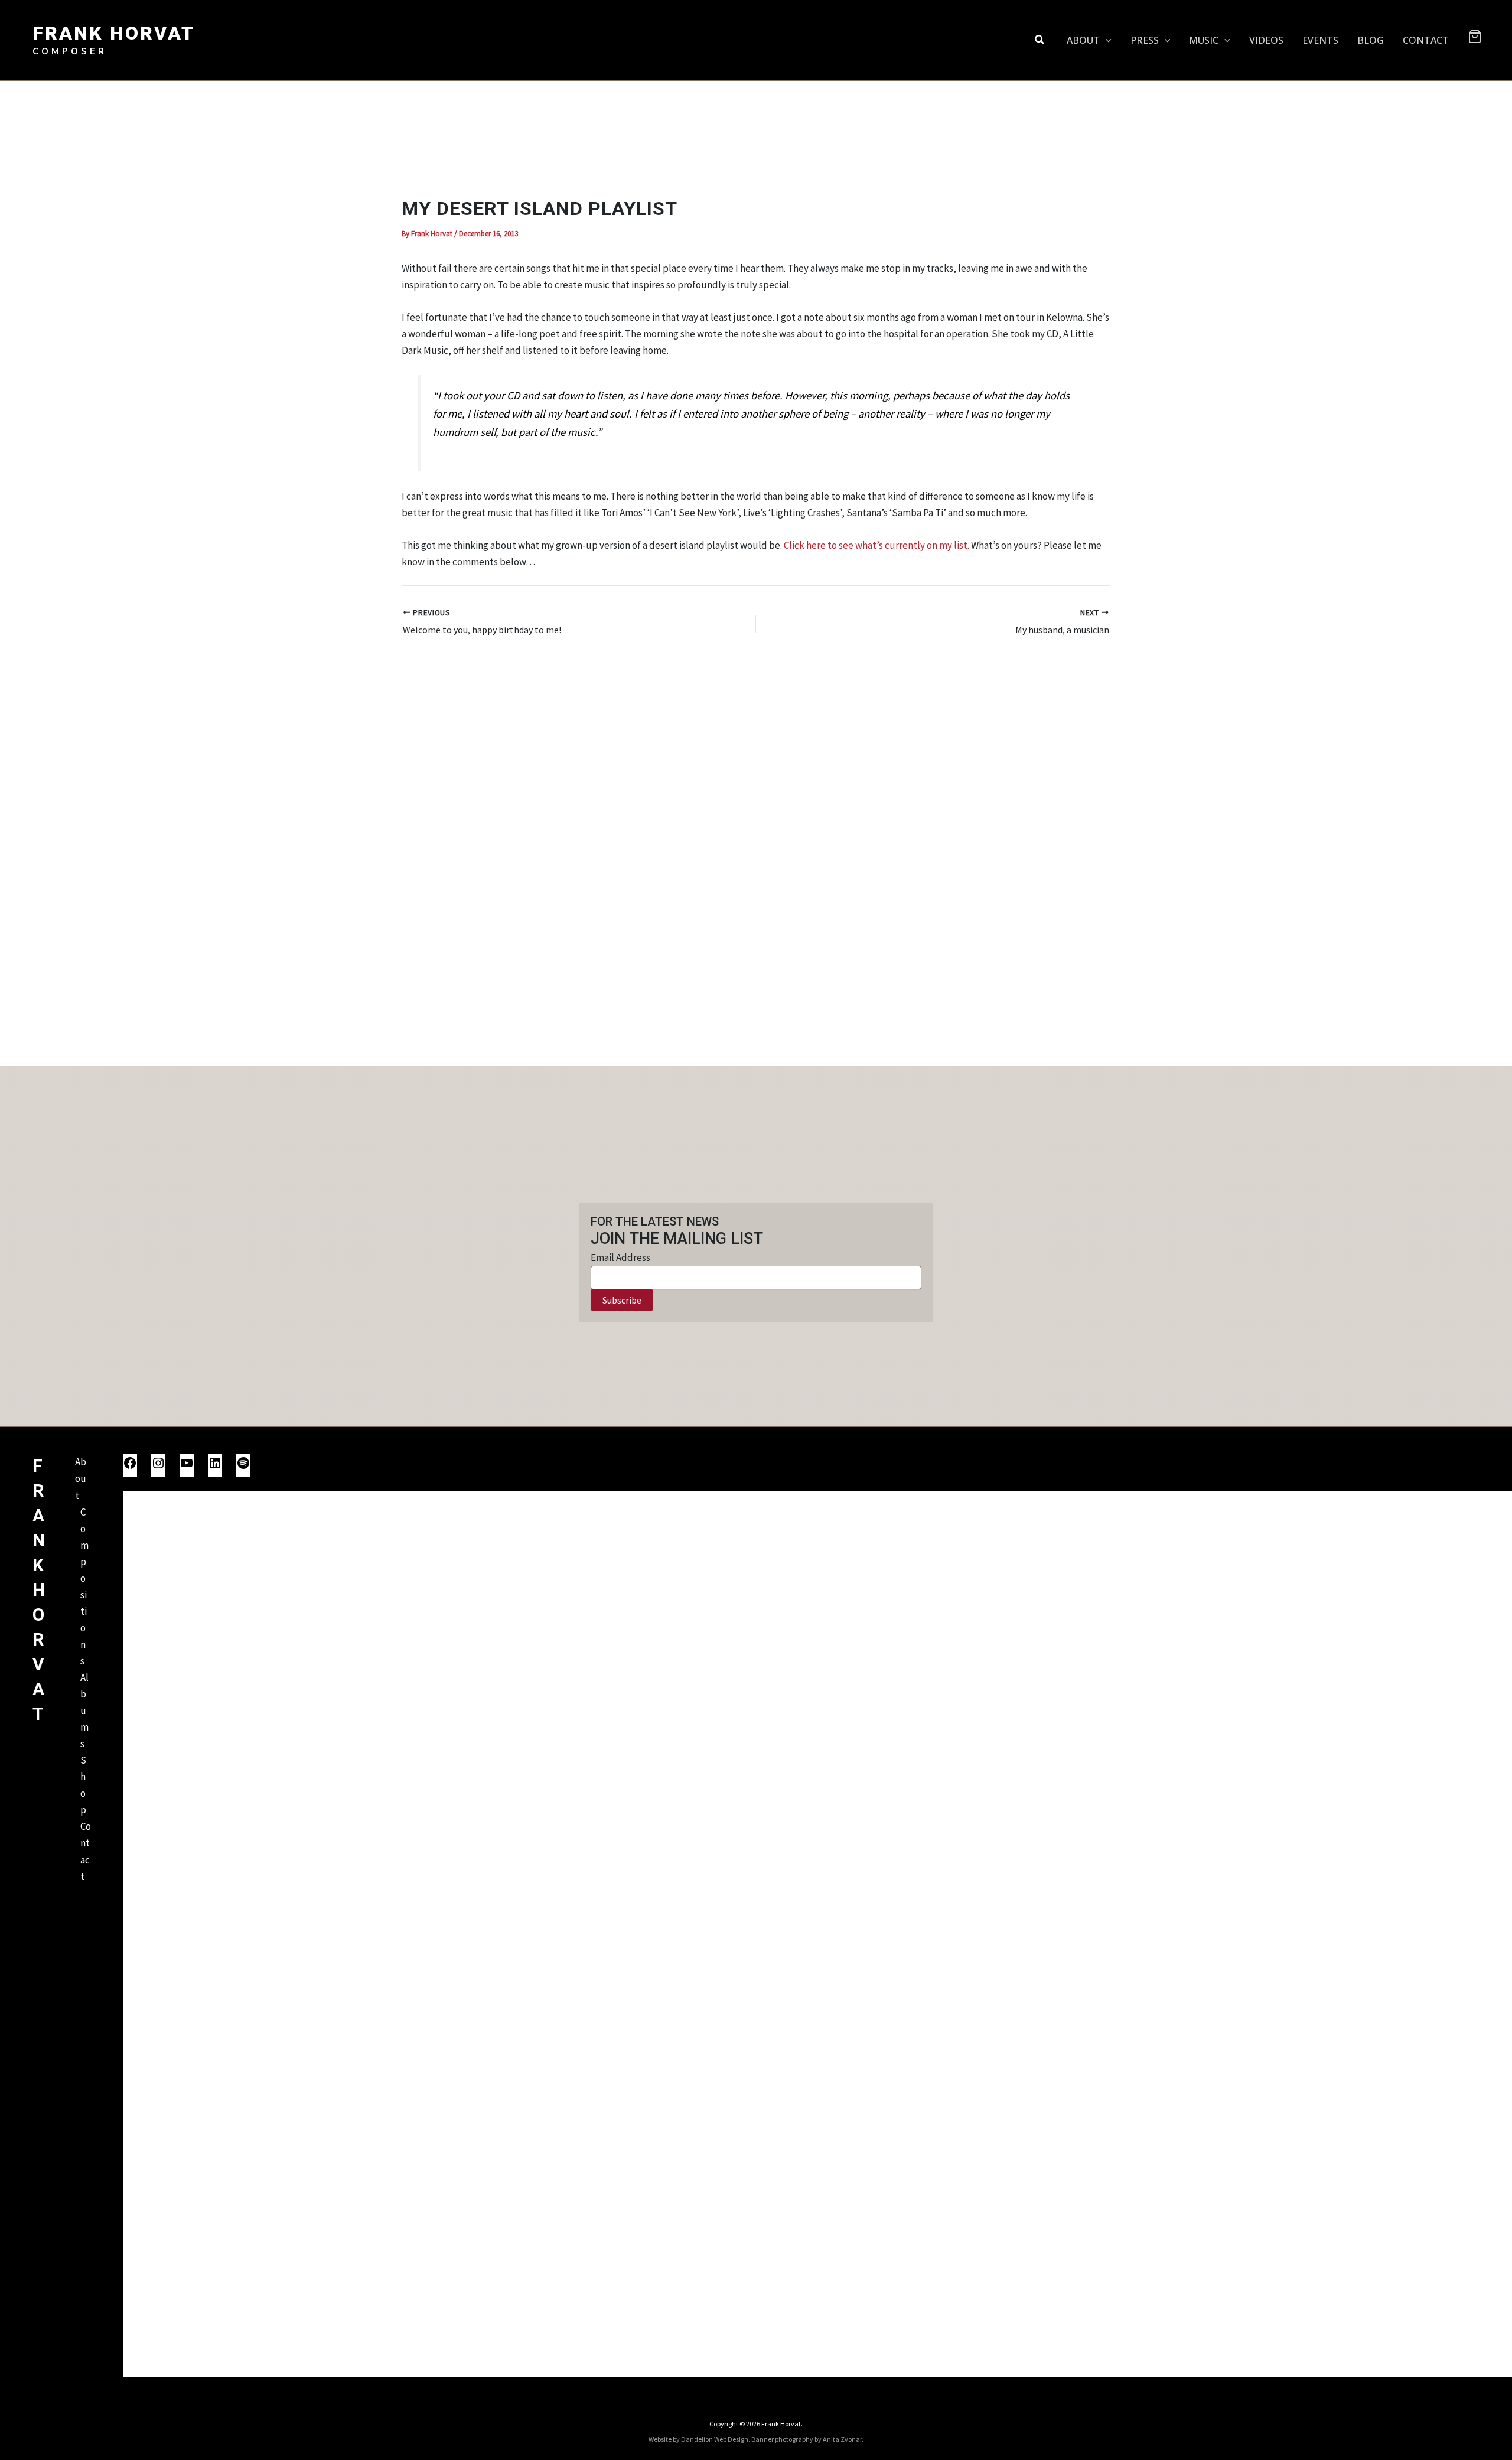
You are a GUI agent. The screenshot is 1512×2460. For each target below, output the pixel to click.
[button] (1040, 40)
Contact (86, 1851)
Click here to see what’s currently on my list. (876, 545)
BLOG (1371, 40)
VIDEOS (1266, 40)
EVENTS (1320, 40)
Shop (83, 1785)
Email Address (620, 1257)
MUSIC (1204, 40)
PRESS (1145, 40)
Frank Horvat (114, 33)
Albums (84, 1710)
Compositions (84, 1586)
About (81, 1478)
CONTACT (1426, 40)
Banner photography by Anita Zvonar (806, 2439)
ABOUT (1083, 40)
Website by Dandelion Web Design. (699, 2439)
